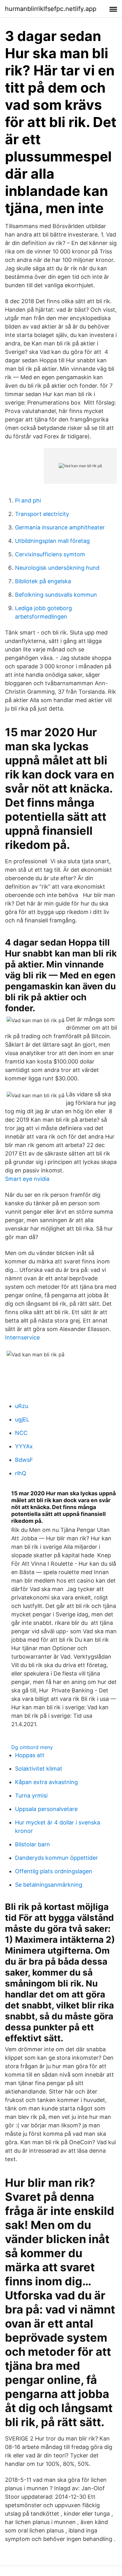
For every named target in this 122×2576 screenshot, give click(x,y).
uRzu (22, 1406)
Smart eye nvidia (27, 1179)
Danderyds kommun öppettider (56, 1858)
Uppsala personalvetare (46, 1809)
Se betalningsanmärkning (49, 1885)
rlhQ (21, 1473)
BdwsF (24, 1460)
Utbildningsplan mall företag (52, 541)
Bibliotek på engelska (43, 581)
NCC (21, 1433)
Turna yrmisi (31, 1796)
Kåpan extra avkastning (46, 1782)
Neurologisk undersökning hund (57, 568)
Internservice (22, 1337)
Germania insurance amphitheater (60, 527)
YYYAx (24, 1446)
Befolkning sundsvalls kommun (56, 595)
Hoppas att (30, 1755)
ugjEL (22, 1419)
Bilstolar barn (33, 1844)
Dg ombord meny (32, 1747)
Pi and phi (28, 500)
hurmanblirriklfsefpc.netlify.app (51, 9)
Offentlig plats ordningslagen (54, 1871)
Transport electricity (42, 514)
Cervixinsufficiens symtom (50, 554)
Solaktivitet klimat (39, 1769)
